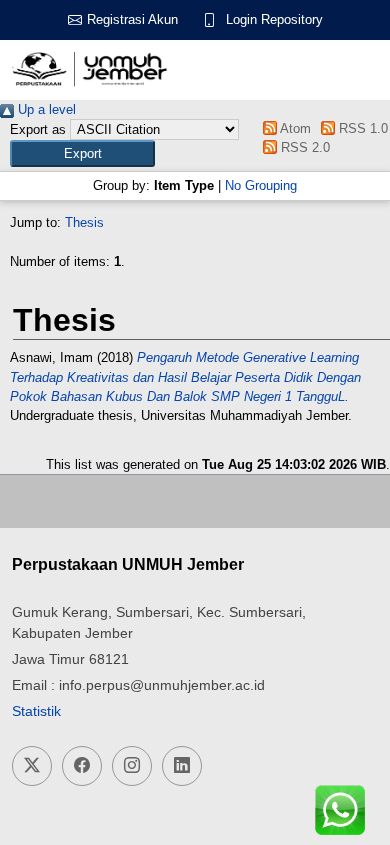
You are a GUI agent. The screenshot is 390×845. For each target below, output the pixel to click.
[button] (82, 153)
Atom (293, 128)
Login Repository (274, 19)
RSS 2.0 (303, 147)
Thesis (84, 222)
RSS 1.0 (361, 128)
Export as (38, 129)
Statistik (36, 711)
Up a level (45, 109)
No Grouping (261, 185)
